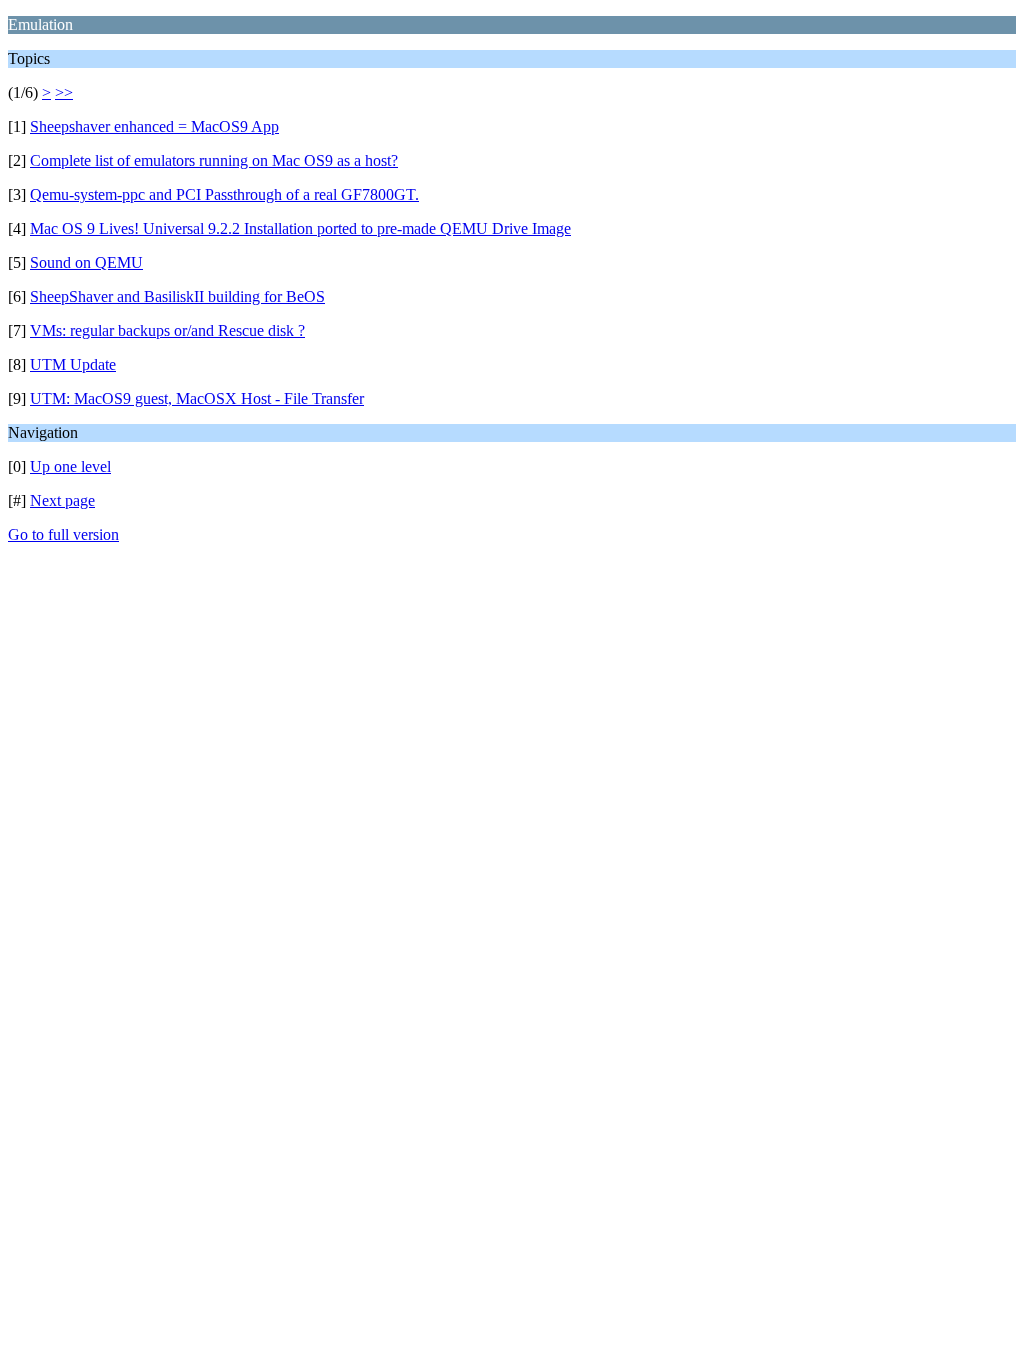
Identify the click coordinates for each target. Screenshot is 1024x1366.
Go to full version (63, 534)
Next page (62, 500)
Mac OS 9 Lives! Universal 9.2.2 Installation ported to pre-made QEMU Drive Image (300, 228)
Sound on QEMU (86, 262)
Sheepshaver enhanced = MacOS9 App (154, 126)
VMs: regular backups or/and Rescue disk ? (167, 330)
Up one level (70, 466)
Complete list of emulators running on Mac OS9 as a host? (214, 160)
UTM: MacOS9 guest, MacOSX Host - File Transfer (197, 398)
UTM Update (73, 364)
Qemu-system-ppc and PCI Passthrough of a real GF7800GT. (224, 194)
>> (64, 92)
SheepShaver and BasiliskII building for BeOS (177, 296)
